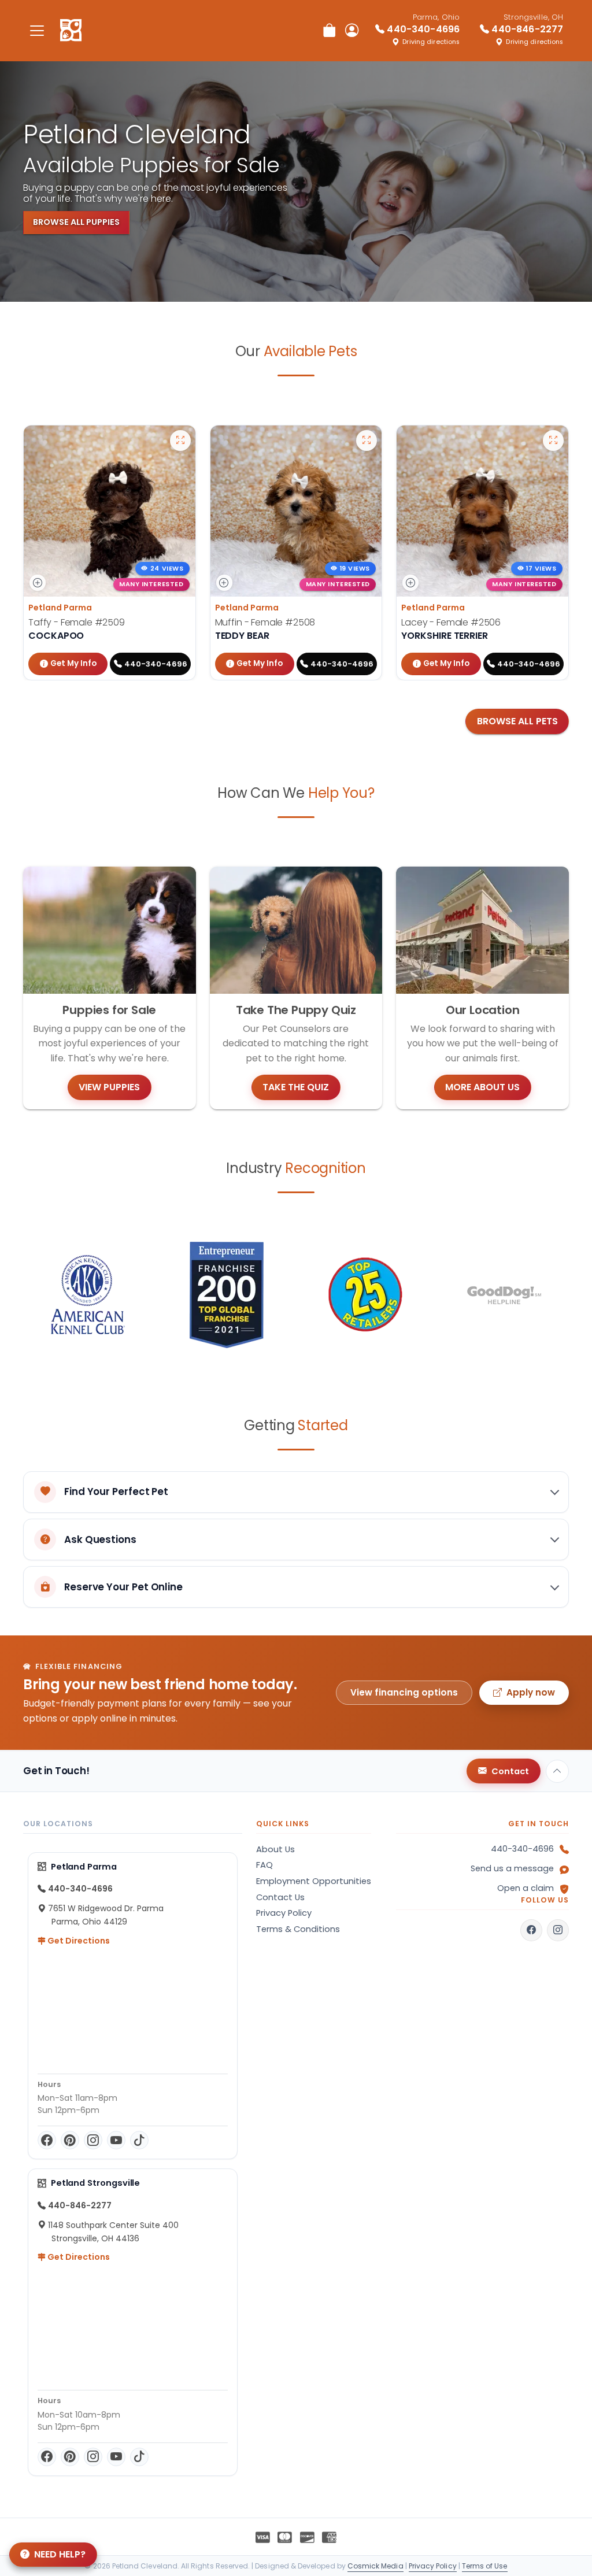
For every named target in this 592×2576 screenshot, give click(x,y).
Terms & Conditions (298, 1929)
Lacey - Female (451, 622)
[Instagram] (93, 2140)
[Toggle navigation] (37, 30)
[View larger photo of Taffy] (180, 441)
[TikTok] (139, 2140)
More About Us (482, 1087)
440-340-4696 (522, 1849)
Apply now (531, 1692)
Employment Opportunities (314, 1881)
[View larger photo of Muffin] (367, 441)
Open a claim (526, 1888)
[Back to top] (557, 1771)
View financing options (404, 1692)
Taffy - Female (77, 622)
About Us (275, 1849)
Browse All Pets (517, 721)
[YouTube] (116, 2140)
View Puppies (109, 1087)
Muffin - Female (265, 622)
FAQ (264, 1865)
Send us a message (512, 1868)
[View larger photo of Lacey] (553, 441)
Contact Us (280, 1897)
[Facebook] (47, 2140)
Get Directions (78, 1941)
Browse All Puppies (76, 222)
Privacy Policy (284, 1913)
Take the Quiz (296, 1087)
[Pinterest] (70, 2140)
